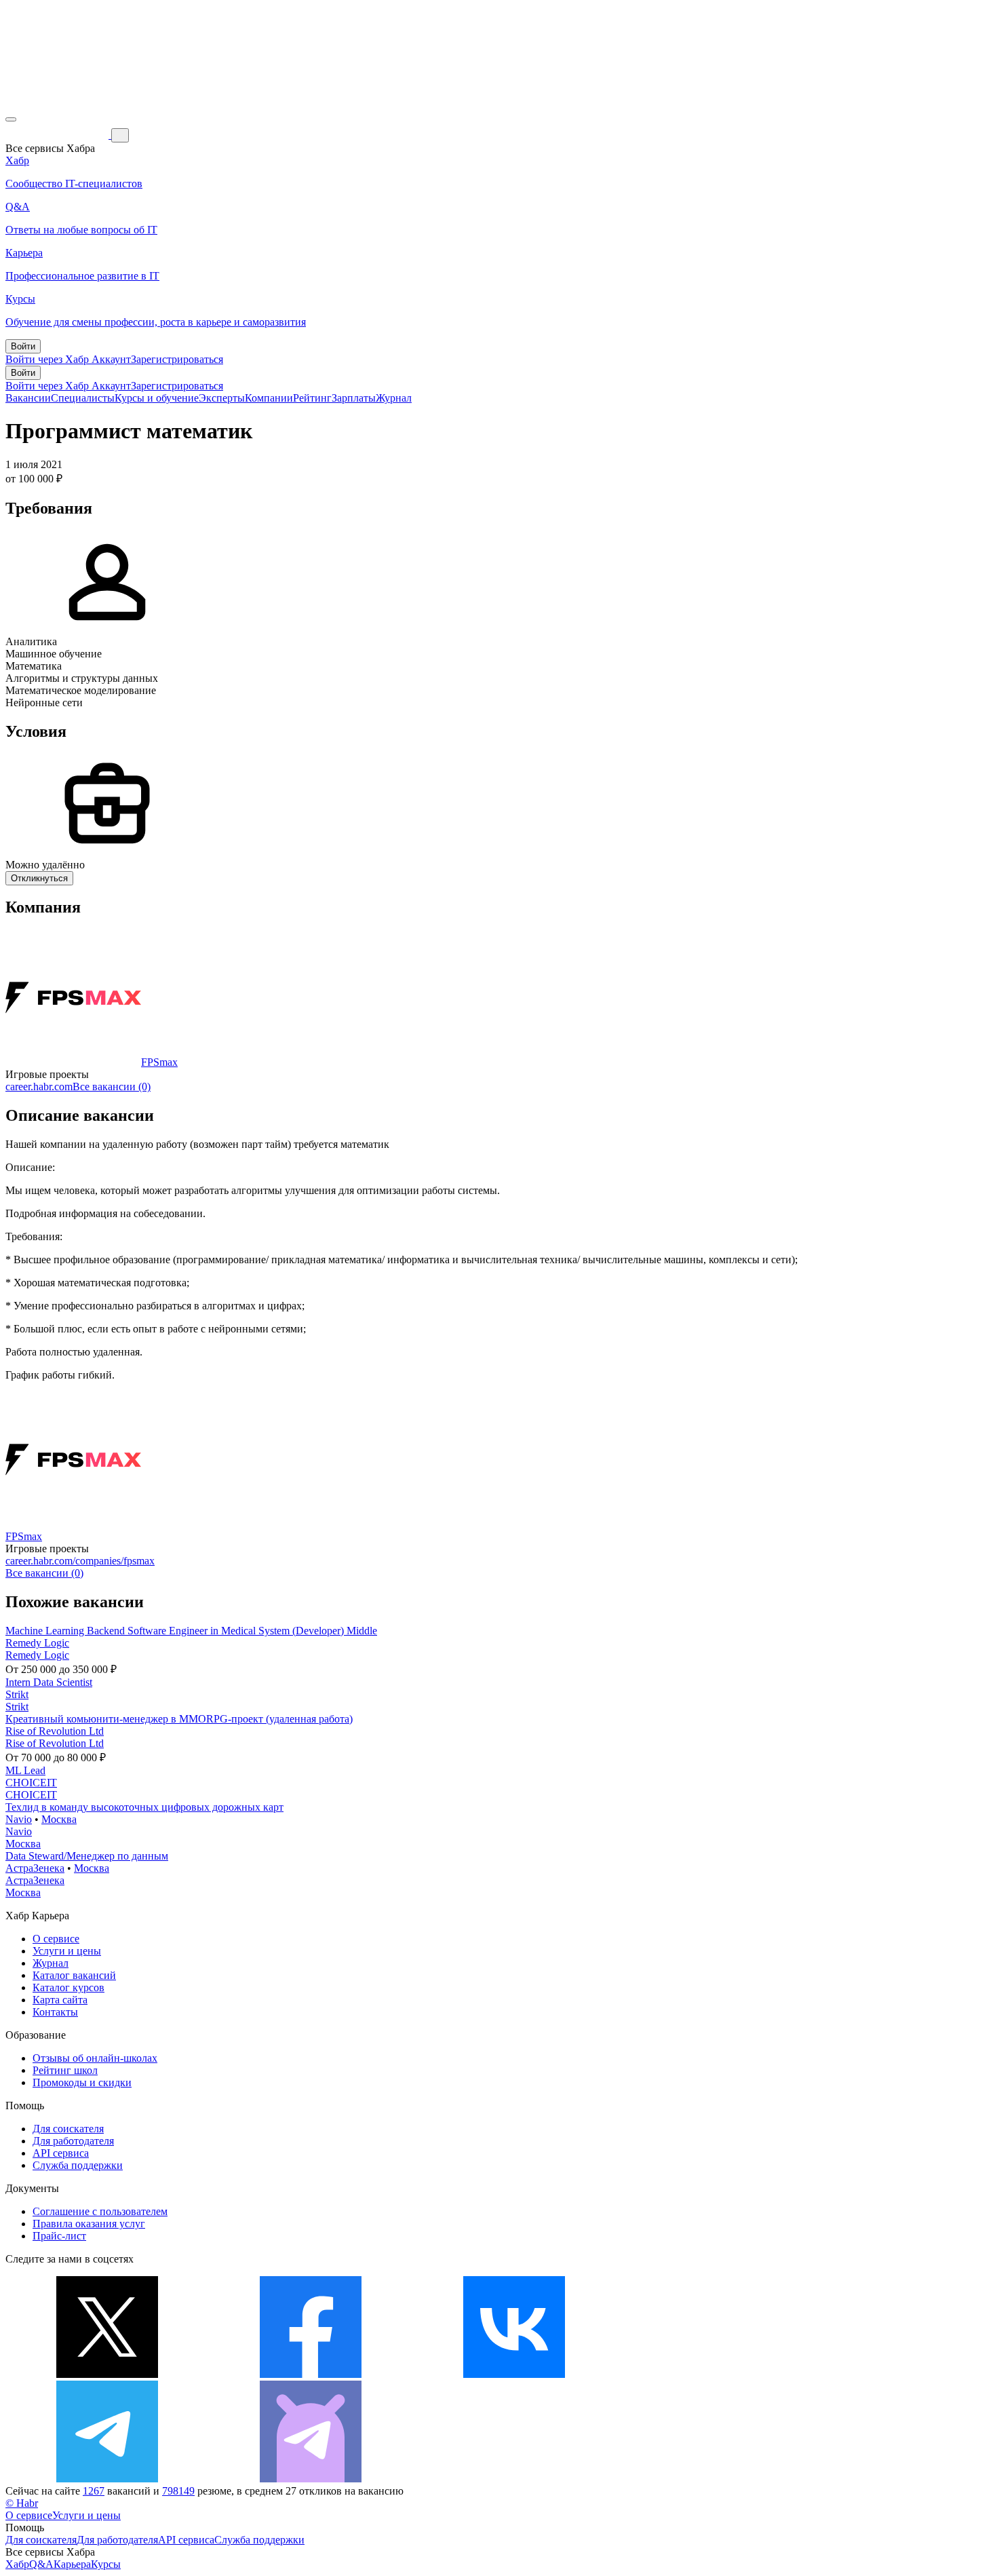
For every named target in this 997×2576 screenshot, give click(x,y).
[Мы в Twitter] (107, 2374)
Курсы (106, 2564)
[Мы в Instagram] (718, 2374)
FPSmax (159, 1062)
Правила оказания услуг (89, 2224)
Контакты (55, 2012)
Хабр (17, 2564)
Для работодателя (73, 2141)
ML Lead (25, 1770)
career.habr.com (39, 1087)
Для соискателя (68, 2129)
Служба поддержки (78, 2165)
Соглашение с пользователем (100, 2211)
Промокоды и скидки (82, 2082)
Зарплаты (354, 398)
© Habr (22, 2503)
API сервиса (61, 2153)
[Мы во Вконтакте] (514, 2374)
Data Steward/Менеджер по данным (87, 1856)
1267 (94, 2491)
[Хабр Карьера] (58, 135)
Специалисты (83, 398)
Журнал (394, 398)
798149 (178, 2491)
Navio (19, 1819)
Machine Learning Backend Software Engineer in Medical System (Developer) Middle (191, 1631)
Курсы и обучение (157, 398)
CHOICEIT (31, 1783)
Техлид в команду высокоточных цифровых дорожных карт (144, 1807)
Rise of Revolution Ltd (55, 1731)
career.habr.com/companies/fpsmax (80, 1561)
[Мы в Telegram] (107, 2479)
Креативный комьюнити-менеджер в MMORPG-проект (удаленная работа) (179, 1719)
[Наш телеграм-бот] (311, 2479)
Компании (269, 398)
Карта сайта (60, 2000)
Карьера (72, 2564)
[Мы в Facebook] (311, 2374)
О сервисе (56, 1939)
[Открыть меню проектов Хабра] (11, 119)
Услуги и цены (67, 1951)
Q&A (41, 2564)
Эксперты (222, 398)
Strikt (17, 1694)
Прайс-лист (59, 2236)
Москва (59, 1819)
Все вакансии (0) (112, 1087)
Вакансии (28, 398)
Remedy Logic (37, 1643)
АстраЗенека (35, 1868)
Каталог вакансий (74, 1975)
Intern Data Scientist (49, 1682)
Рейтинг (312, 398)
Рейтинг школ (65, 2070)
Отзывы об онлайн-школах (95, 2058)
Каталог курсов (69, 1987)
